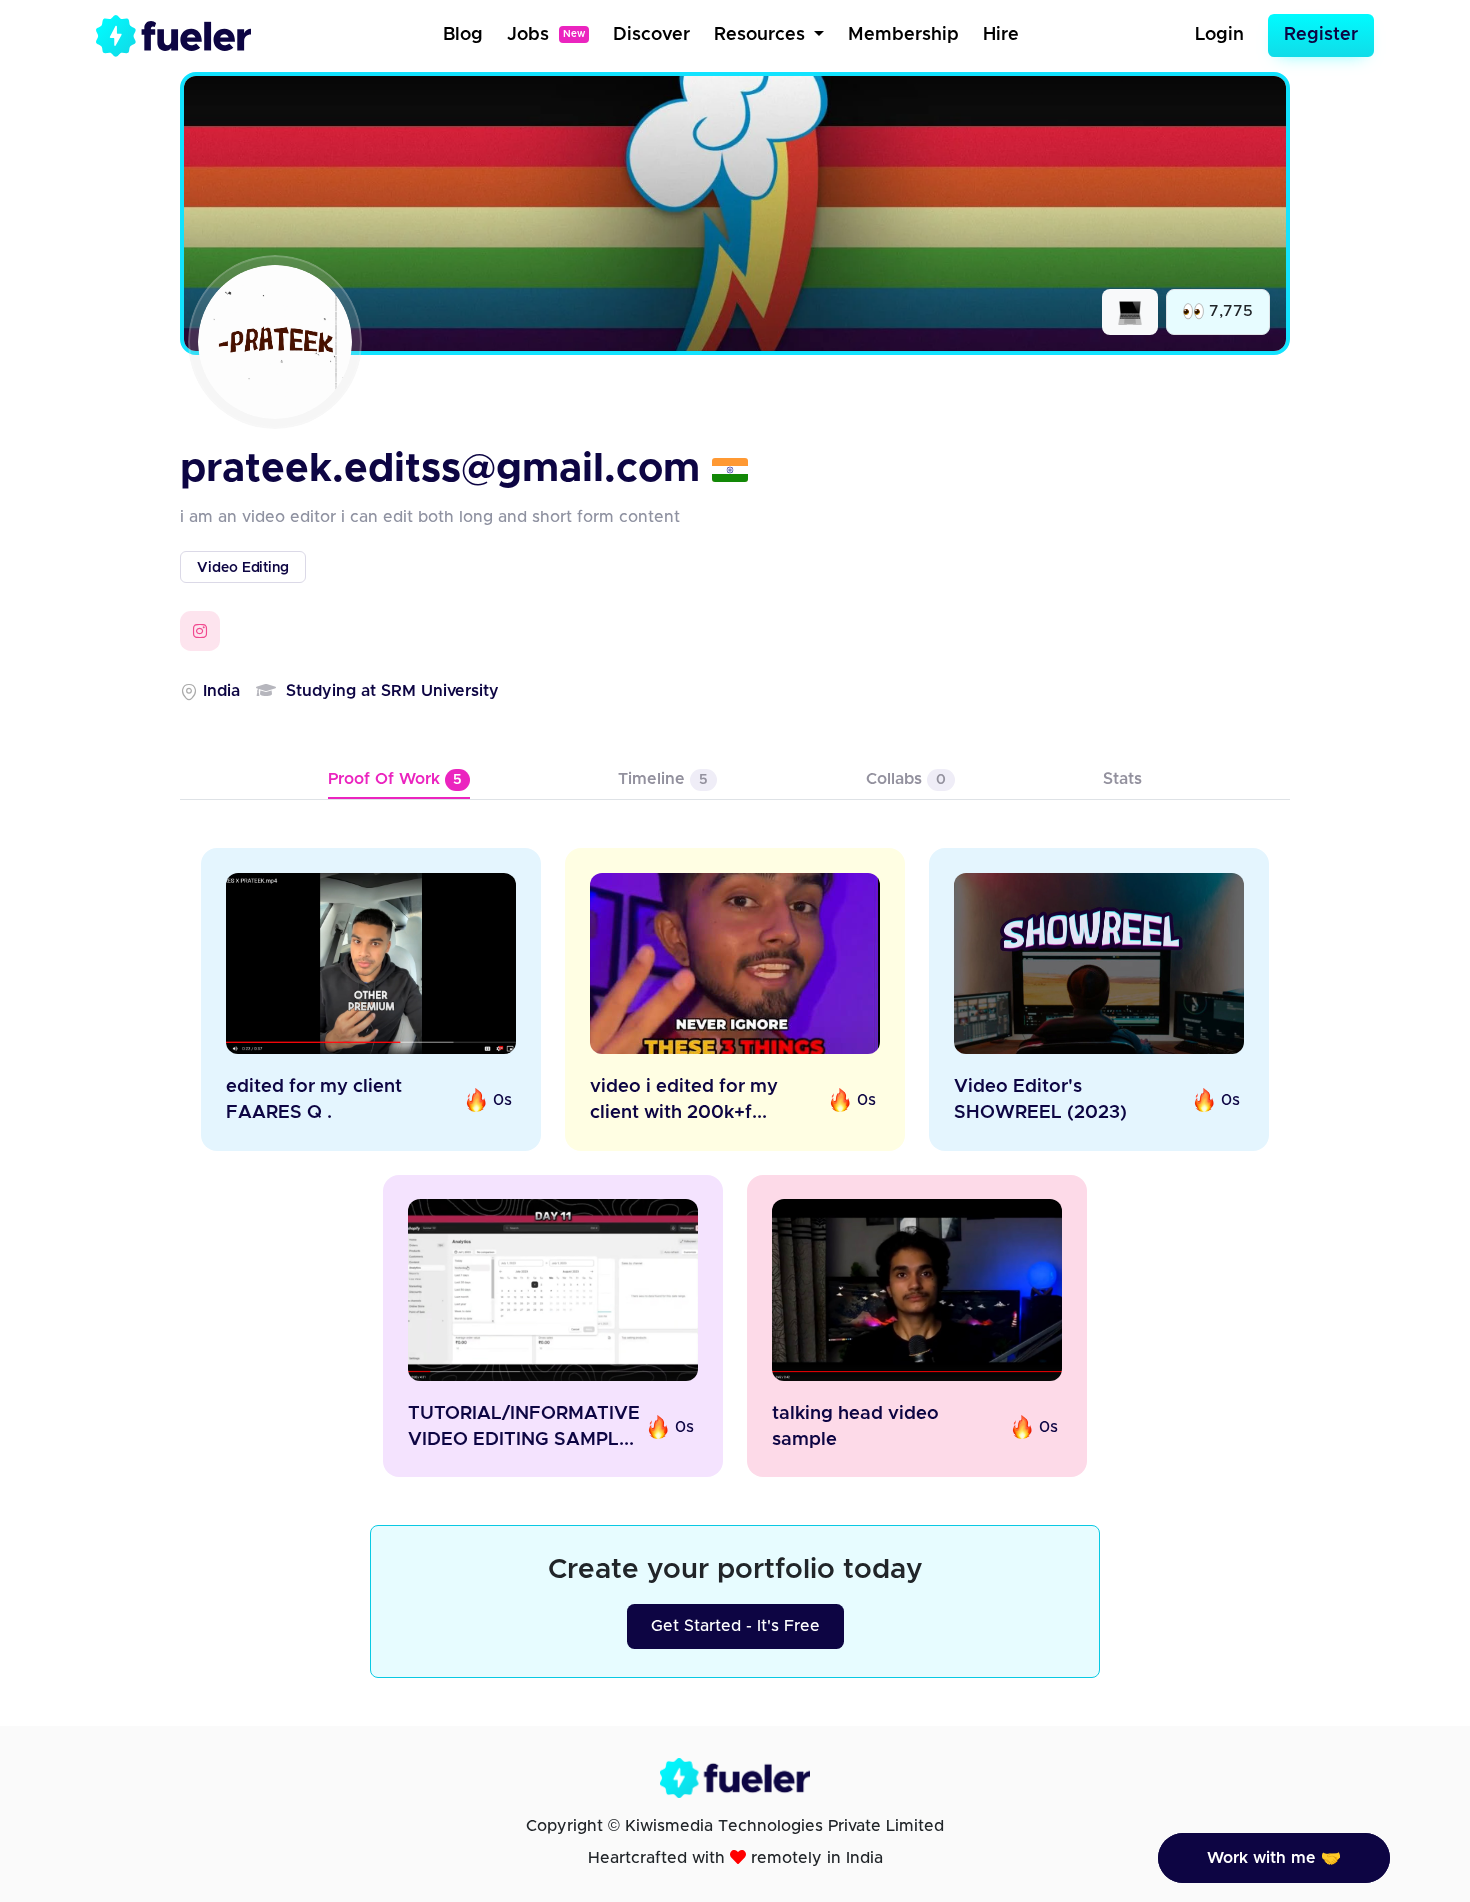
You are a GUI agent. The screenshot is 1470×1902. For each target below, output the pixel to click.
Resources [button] (762, 35)
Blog (463, 35)
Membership (903, 35)
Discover (651, 35)
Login (1219, 35)
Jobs (546, 35)
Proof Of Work (395, 779)
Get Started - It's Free (735, 1626)
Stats (1122, 779)
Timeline (663, 779)
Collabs (906, 779)
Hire (1001, 35)
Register (1321, 35)
